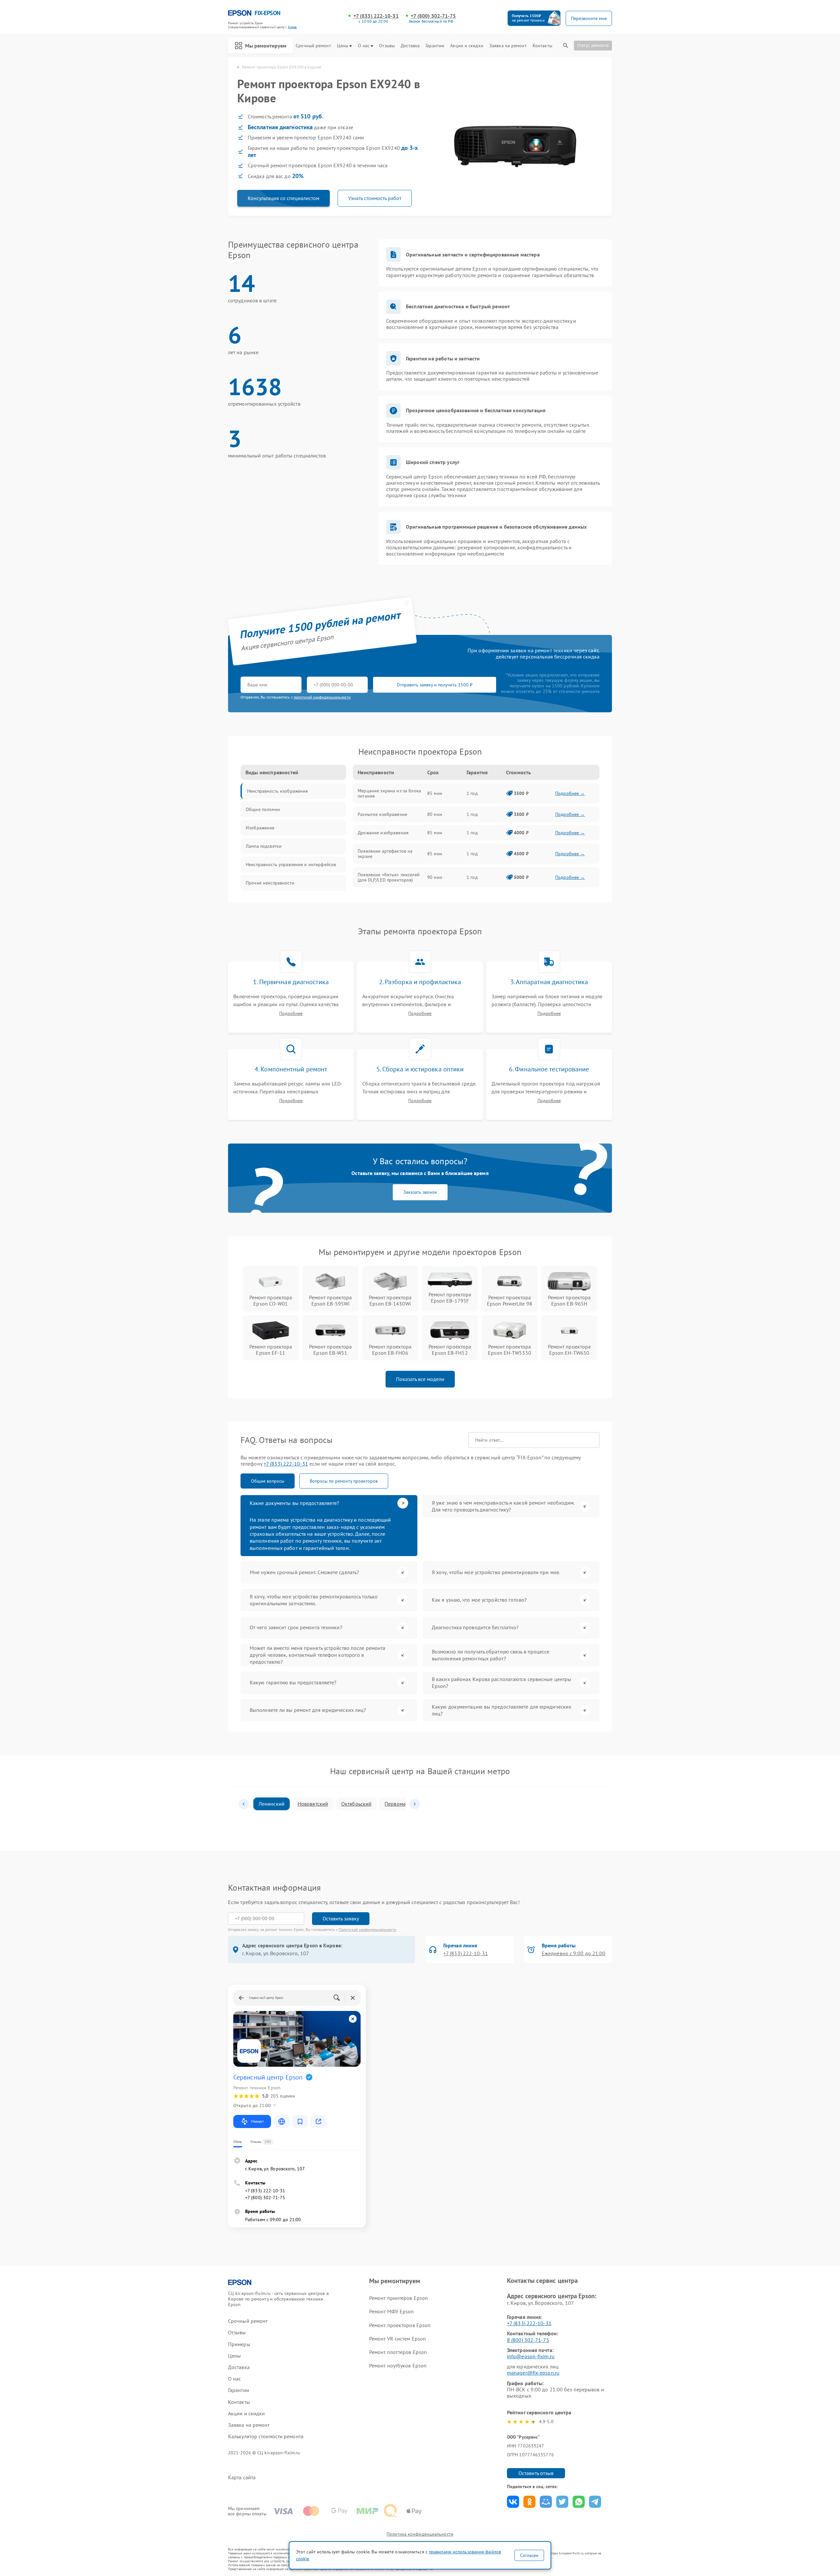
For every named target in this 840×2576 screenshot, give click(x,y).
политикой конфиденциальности (322, 697)
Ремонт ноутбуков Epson (398, 2365)
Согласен (529, 2555)
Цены (343, 46)
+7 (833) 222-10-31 (376, 16)
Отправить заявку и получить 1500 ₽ (435, 685)
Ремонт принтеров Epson (399, 2298)
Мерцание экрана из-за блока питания (389, 793)
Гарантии (435, 46)
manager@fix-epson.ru (533, 2373)
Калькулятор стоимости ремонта (266, 2436)
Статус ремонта (593, 45)
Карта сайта (242, 2477)
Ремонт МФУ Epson (392, 2311)
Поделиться (513, 2502)
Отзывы (387, 46)
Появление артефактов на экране (385, 854)
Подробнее (291, 1014)
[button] (244, 1804)
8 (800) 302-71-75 (528, 2340)
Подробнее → (570, 793)
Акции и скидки (467, 46)
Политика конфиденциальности (420, 2534)
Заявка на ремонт (508, 46)
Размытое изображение (382, 814)
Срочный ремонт (313, 46)
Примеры (239, 2344)
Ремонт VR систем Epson (398, 2339)
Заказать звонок (420, 1192)
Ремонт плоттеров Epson (398, 2352)
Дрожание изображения (383, 833)
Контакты (542, 46)
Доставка (410, 46)
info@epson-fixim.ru (531, 2356)
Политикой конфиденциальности (367, 1929)
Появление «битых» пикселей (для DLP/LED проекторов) (389, 877)
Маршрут (257, 2121)
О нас (364, 46)
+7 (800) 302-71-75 (433, 16)
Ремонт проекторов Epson (400, 2325)
